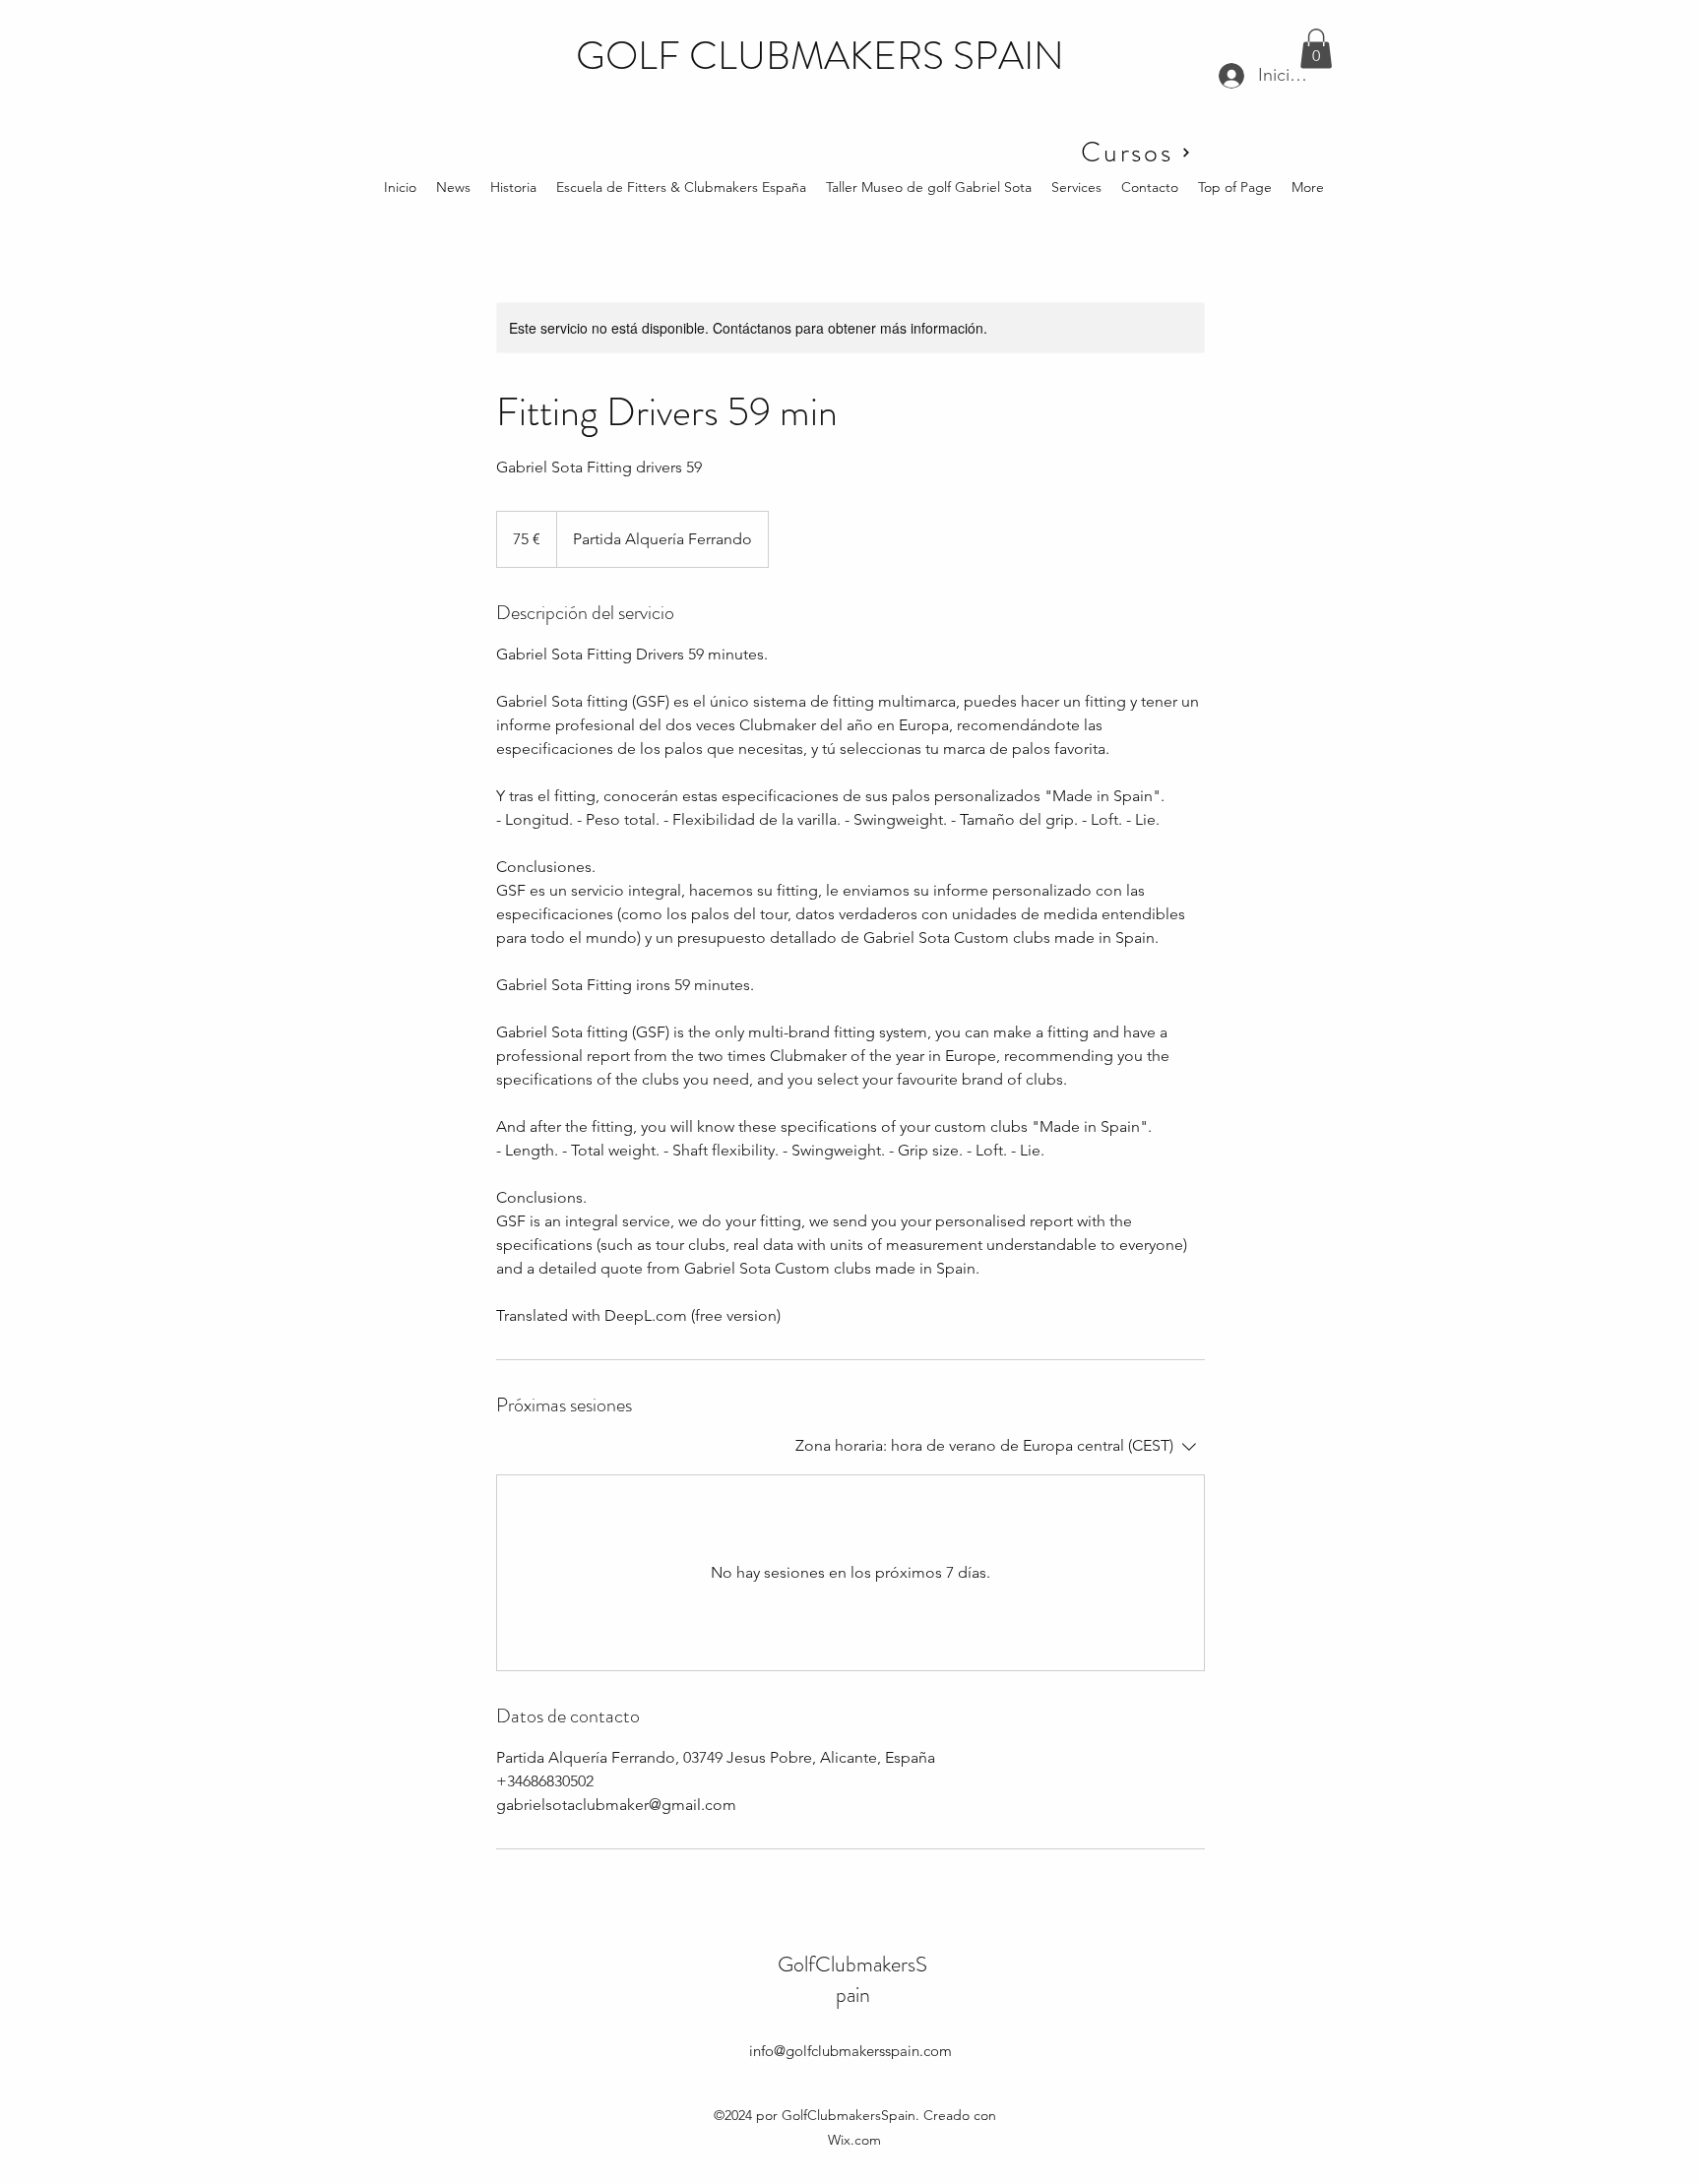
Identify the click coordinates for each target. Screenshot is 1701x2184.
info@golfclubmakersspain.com (850, 2051)
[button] (1316, 49)
